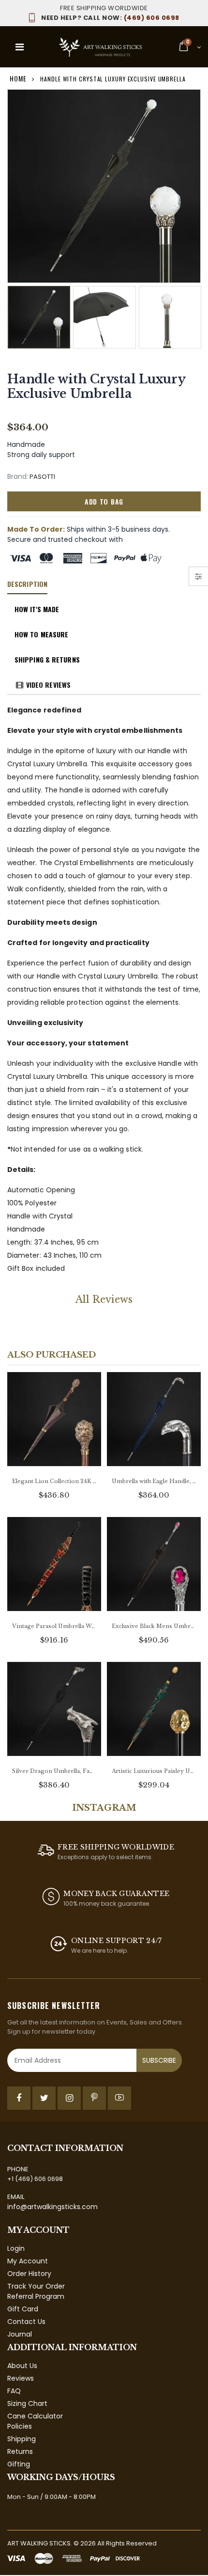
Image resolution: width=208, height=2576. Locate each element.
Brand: (18, 477)
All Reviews (104, 1299)
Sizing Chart (27, 2403)
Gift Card (23, 2309)
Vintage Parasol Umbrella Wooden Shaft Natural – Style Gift (54, 1626)
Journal (20, 2334)
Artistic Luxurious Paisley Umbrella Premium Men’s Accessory (154, 1771)
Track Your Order (36, 2286)
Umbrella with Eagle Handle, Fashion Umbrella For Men (154, 1481)
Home (18, 78)
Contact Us (26, 2322)
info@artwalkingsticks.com (52, 2207)
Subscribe (159, 2060)
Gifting (19, 2464)
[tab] (27, 585)
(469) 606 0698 (110, 18)
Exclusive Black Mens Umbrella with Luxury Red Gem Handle (154, 1626)
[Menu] (20, 47)
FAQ (14, 2391)
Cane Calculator (35, 2416)
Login (16, 2248)
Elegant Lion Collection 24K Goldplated (54, 1481)
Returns (20, 2451)
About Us (22, 2366)
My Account (28, 2261)
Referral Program (36, 2296)
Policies (20, 2426)
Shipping (22, 2439)
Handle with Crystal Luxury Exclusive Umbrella (96, 387)
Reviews (21, 2378)
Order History (29, 2274)
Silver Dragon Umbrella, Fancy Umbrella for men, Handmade (54, 1771)
